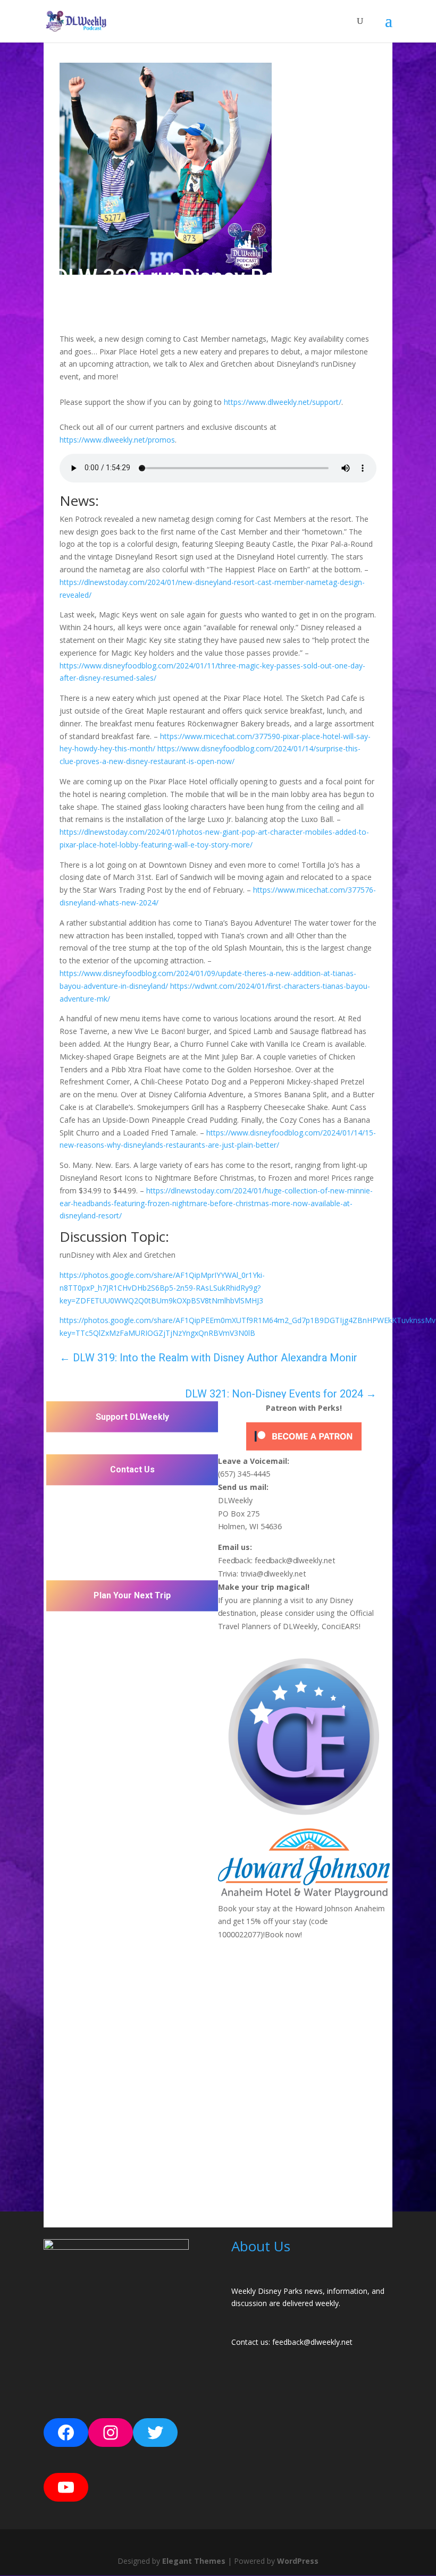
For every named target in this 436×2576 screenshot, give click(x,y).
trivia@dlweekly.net (273, 1573)
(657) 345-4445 (244, 1473)
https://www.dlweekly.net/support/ (283, 402)
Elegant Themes (194, 2561)
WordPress (298, 2561)
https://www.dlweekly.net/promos (117, 440)
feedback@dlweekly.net (295, 1560)
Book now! (283, 1935)
